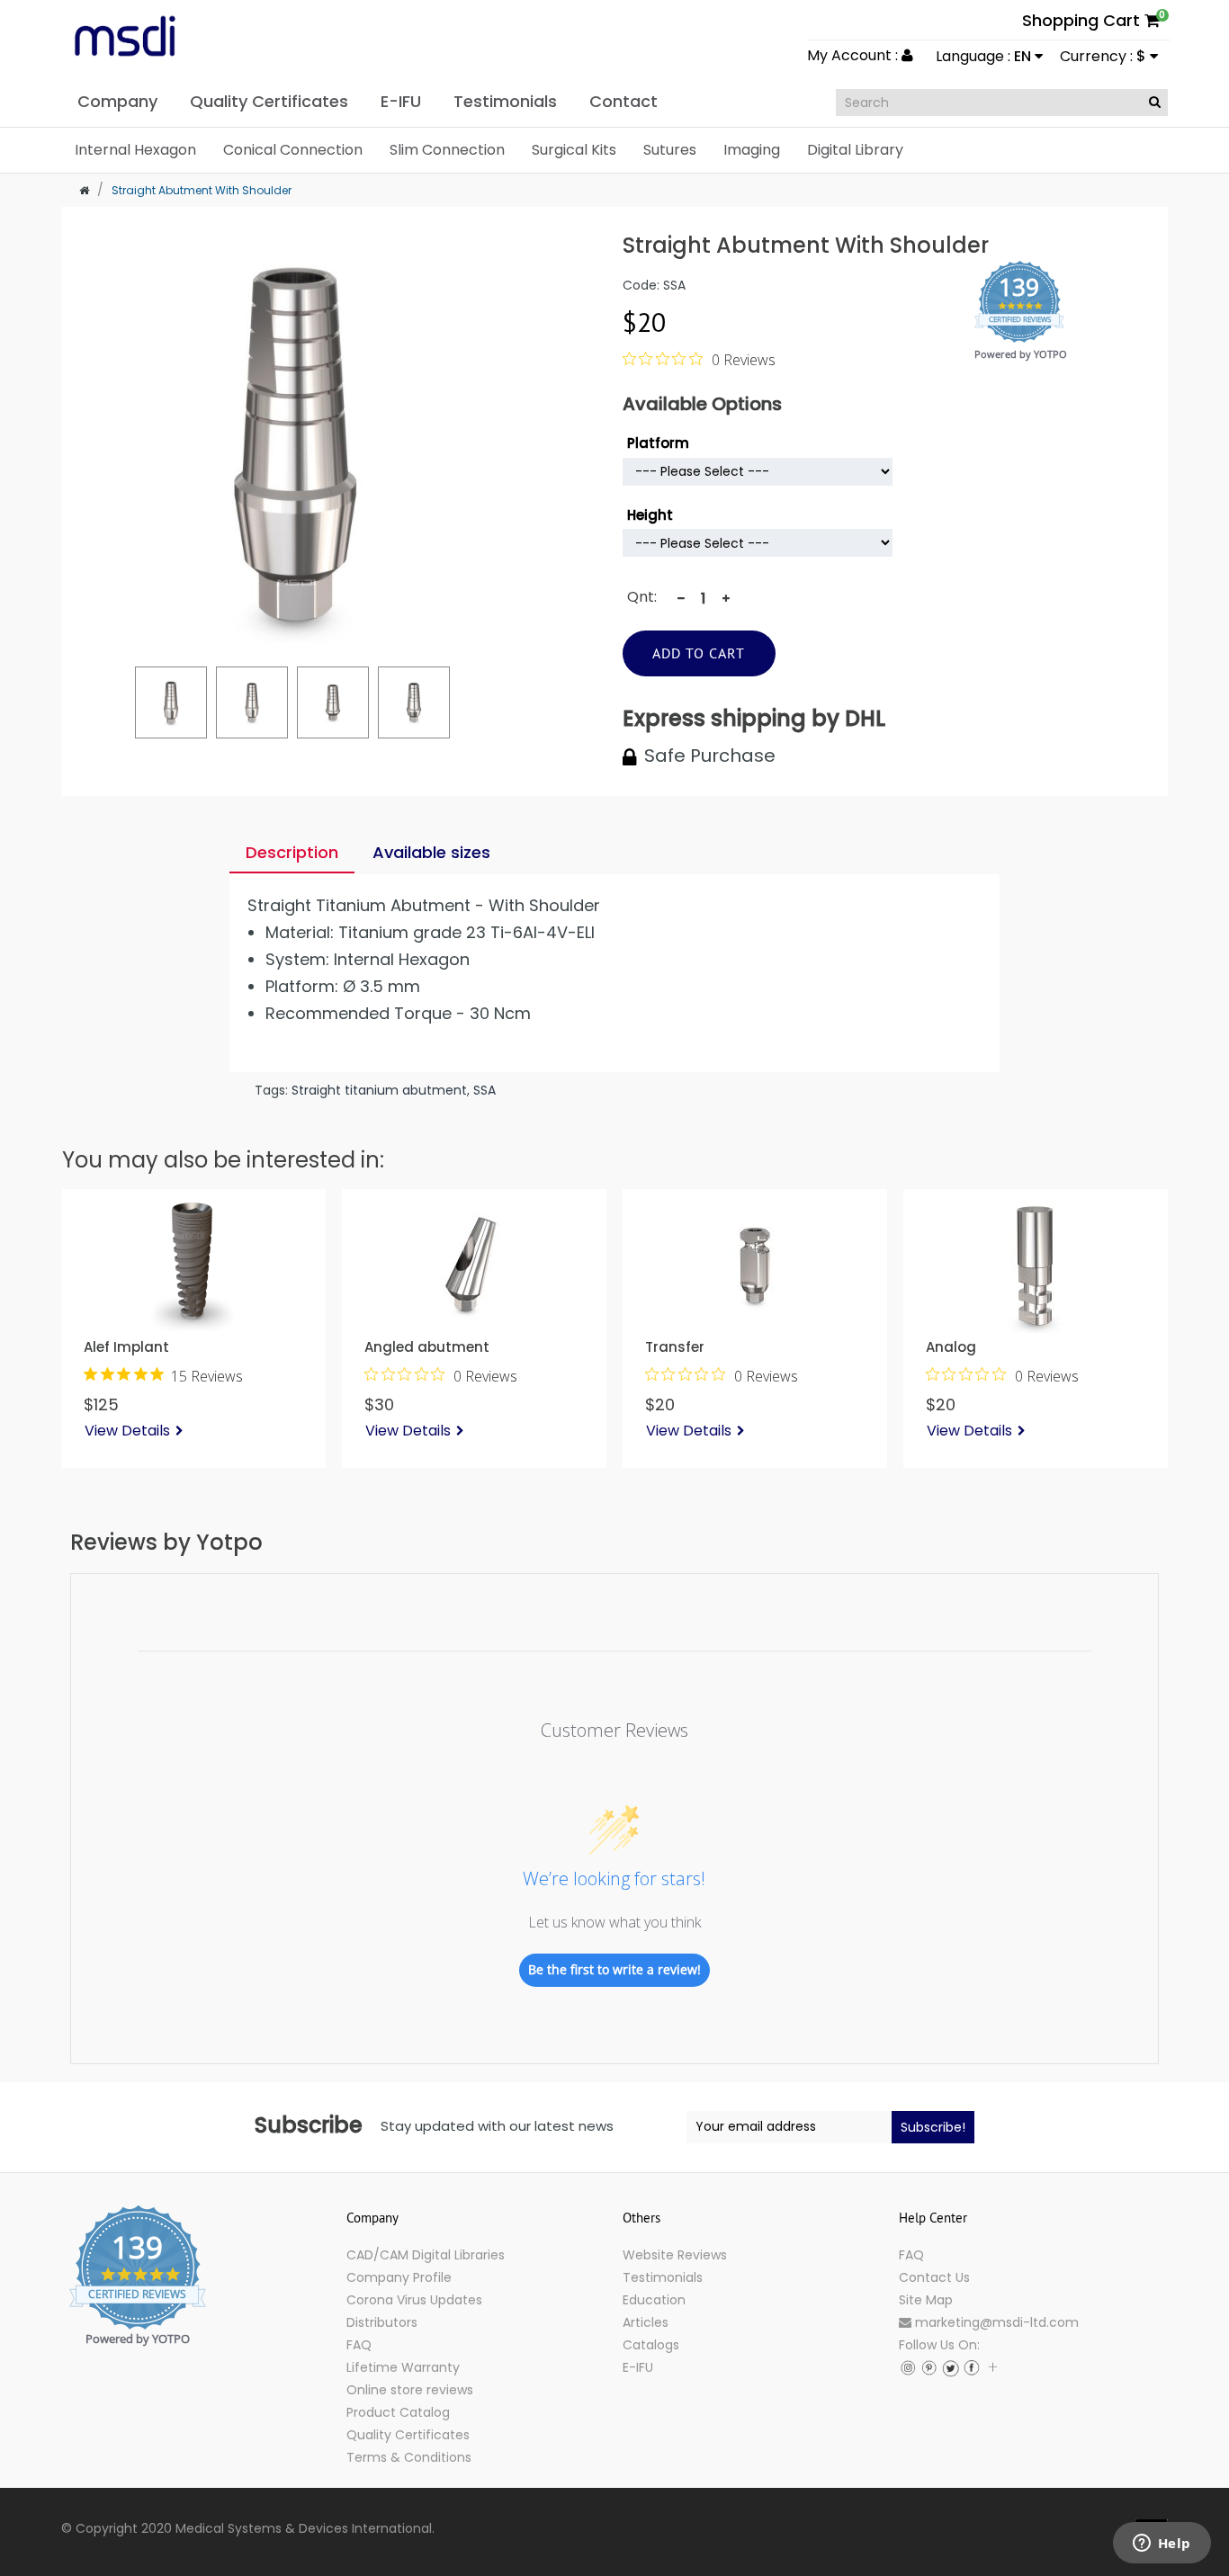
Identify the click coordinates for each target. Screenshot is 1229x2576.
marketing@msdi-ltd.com (995, 2322)
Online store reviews (410, 2390)
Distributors (382, 2322)
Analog (951, 1347)
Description (292, 852)
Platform (658, 443)
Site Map (926, 2300)
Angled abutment (427, 1347)
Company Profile (399, 2277)
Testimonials (663, 2277)
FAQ (359, 2345)
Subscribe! (933, 2127)
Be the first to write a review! (614, 1969)
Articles (646, 2322)
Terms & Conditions (409, 2457)
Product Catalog (398, 2412)
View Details (127, 1431)
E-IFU (638, 2367)
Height (650, 515)
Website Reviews (675, 2255)
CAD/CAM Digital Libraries (426, 2255)
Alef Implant (126, 1347)
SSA (484, 1090)
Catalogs (651, 2345)
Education (654, 2300)
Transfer (675, 1347)
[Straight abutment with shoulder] (171, 702)
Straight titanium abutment (379, 1090)
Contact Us (934, 2277)
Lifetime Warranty (403, 2367)
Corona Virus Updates (414, 2300)
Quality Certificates (408, 2435)
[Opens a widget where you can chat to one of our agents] (1162, 2545)
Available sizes (431, 852)
